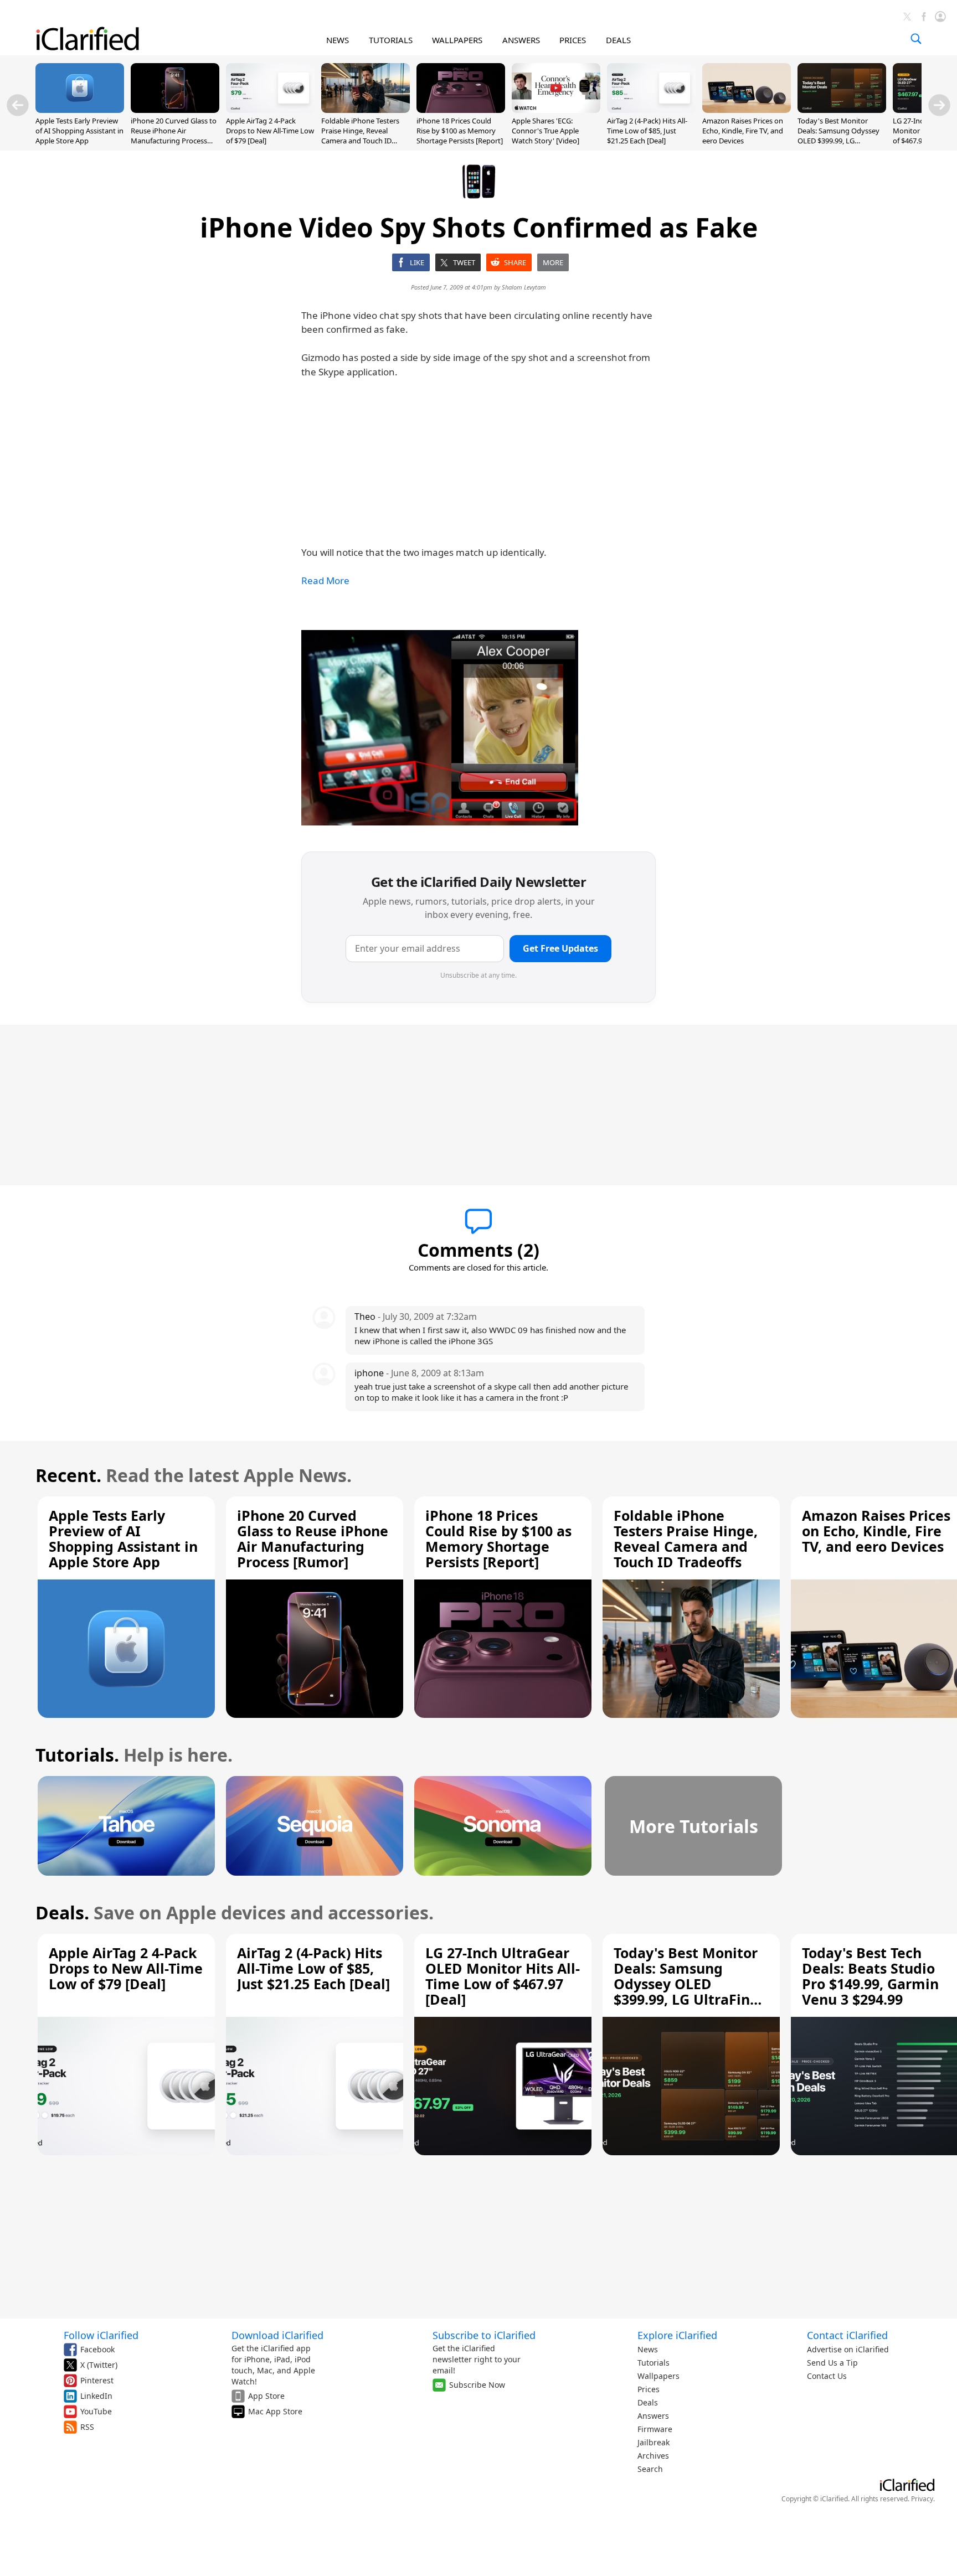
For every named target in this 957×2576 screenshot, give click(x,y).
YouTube (96, 2411)
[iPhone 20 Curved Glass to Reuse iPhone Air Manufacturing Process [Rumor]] (175, 110)
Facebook (97, 2349)
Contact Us (827, 2376)
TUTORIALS (391, 40)
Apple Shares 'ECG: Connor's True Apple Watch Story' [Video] (546, 131)
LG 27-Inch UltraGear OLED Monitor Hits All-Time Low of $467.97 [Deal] (503, 1976)
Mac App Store (275, 2411)
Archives (653, 2456)
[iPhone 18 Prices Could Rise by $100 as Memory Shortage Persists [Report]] (461, 110)
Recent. (68, 1475)
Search (650, 2469)
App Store (266, 2396)
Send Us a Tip (832, 2363)
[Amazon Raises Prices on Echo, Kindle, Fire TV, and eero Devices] (747, 110)
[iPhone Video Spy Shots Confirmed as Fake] (440, 728)
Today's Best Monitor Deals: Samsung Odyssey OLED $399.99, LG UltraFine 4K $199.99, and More (839, 141)
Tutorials (654, 2363)
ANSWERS (521, 40)
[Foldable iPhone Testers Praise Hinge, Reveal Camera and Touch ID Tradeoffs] (366, 110)
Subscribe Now (477, 2385)
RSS (87, 2427)
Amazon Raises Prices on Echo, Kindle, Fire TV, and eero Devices (743, 131)
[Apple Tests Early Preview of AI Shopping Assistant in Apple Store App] (80, 110)
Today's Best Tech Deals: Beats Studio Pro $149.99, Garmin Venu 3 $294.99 (870, 1976)
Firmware (655, 2429)
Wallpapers (658, 2376)
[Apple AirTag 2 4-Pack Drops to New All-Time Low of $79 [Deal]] (270, 110)
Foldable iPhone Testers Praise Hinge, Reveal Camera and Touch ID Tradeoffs (360, 136)
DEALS (618, 40)
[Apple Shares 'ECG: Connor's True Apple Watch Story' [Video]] (556, 110)
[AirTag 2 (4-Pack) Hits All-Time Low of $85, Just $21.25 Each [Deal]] (651, 110)
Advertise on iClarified (848, 2349)
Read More (325, 580)
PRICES (573, 40)
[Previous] (18, 105)
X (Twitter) (99, 2365)
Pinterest (97, 2380)
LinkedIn (96, 2396)
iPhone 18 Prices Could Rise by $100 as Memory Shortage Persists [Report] (460, 131)
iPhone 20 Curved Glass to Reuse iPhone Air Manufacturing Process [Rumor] (174, 136)
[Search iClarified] (916, 39)
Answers (653, 2416)
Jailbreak (654, 2442)
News (648, 2349)
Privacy (922, 2499)
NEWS (338, 40)
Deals (648, 2402)
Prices (649, 2389)
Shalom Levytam (524, 287)
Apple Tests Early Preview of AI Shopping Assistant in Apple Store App (79, 131)
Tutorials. (77, 1755)
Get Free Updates (560, 948)
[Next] (939, 105)
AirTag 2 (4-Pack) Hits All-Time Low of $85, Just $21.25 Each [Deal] (647, 131)
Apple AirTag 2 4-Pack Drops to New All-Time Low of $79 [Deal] (270, 131)
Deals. (62, 1912)
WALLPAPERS (457, 40)
